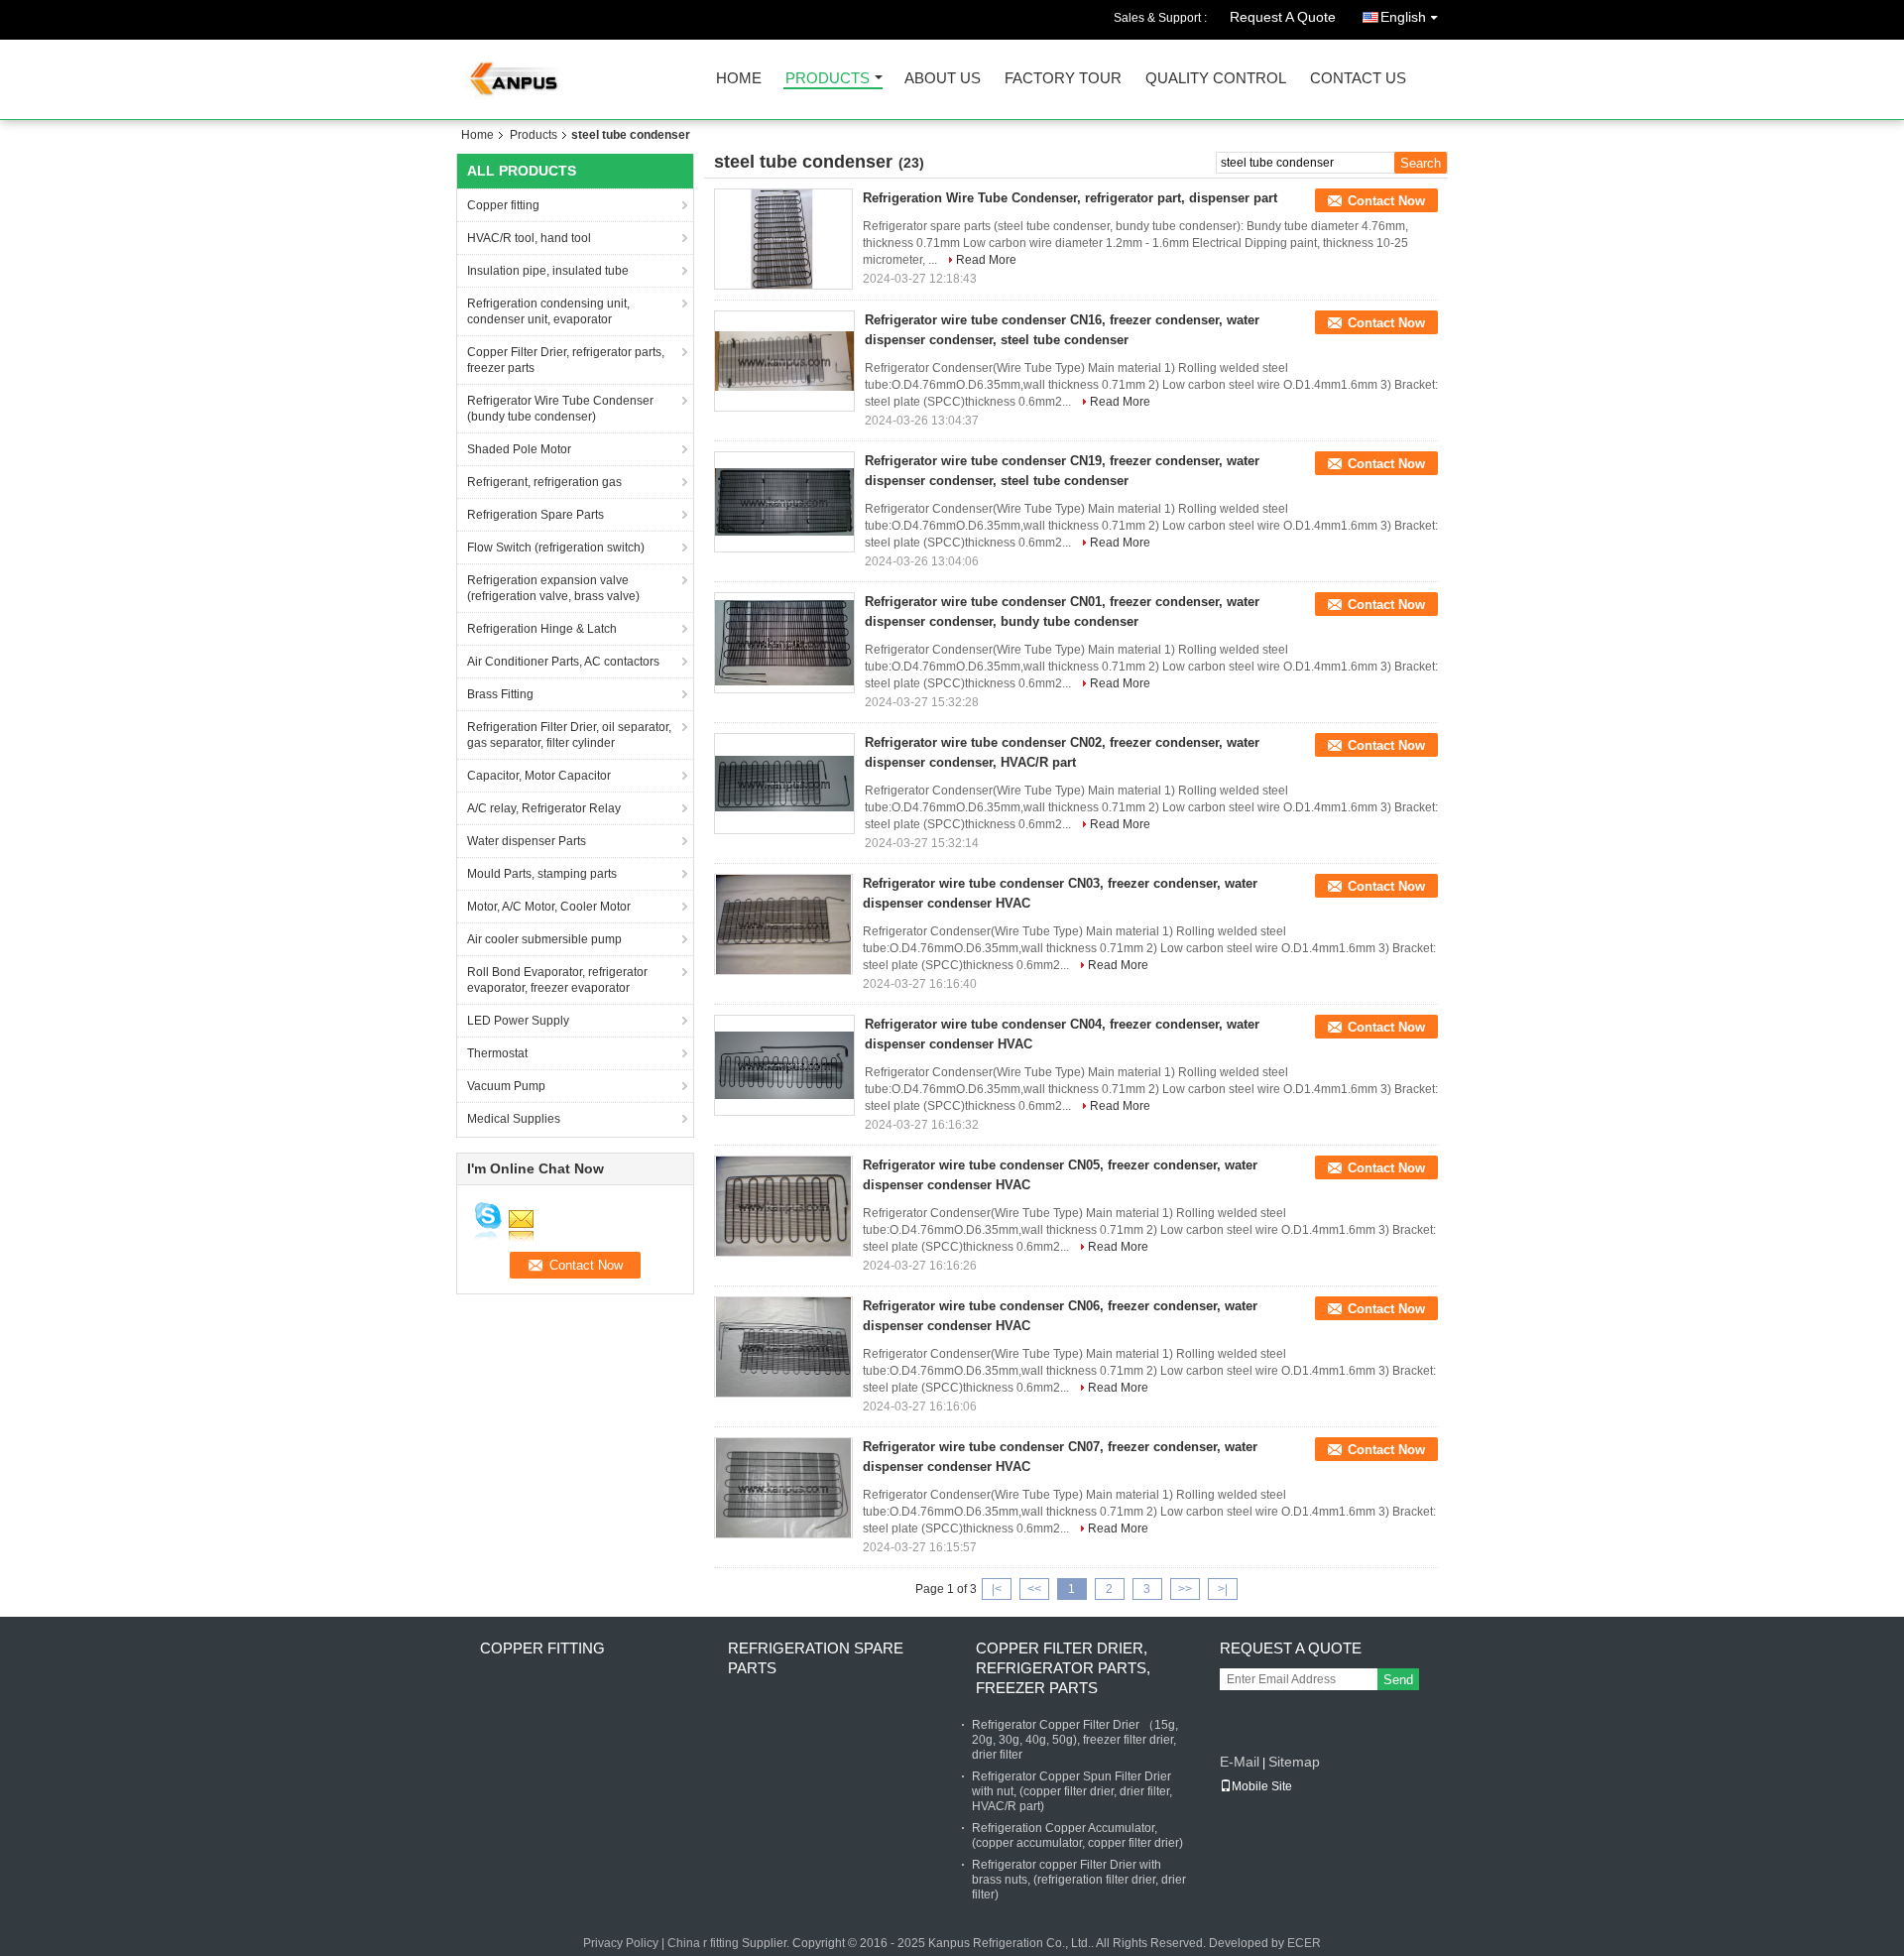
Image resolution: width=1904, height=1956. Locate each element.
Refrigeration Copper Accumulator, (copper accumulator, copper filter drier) (1077, 1835)
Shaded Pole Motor (519, 449)
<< (1034, 1589)
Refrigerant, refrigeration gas (544, 482)
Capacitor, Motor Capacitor (539, 776)
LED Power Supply (518, 1021)
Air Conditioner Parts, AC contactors (563, 662)
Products (828, 79)
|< (997, 1589)
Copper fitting (503, 205)
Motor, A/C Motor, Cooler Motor (549, 907)
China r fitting (703, 1943)
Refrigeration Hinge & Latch (542, 629)
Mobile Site (1262, 1786)
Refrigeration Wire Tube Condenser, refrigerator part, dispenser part (1070, 198)
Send (1398, 1680)
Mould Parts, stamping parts (542, 874)
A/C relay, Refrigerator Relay (544, 808)
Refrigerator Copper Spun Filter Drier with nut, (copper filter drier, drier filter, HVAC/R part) (1072, 1791)
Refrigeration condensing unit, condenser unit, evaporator (548, 311)
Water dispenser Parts (527, 841)
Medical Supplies (514, 1119)
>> (1185, 1589)
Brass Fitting (500, 694)
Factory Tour (1063, 79)
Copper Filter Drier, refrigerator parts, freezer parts (566, 360)
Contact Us (1358, 79)
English (1403, 17)
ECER (1304, 1943)
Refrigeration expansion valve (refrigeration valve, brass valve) (553, 588)
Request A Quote (1283, 17)
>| (1223, 1589)
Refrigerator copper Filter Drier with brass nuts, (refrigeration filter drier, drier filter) (1079, 1880)
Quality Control (1216, 79)
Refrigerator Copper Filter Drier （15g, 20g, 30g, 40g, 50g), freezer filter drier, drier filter (1075, 1740)
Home (739, 79)
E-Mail (1240, 1762)
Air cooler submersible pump (544, 939)
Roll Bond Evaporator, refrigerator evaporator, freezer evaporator (557, 980)
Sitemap (1294, 1762)
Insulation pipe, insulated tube (548, 271)
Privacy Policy (621, 1943)
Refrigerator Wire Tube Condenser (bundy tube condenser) (560, 409)
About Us (943, 79)
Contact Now (1386, 201)
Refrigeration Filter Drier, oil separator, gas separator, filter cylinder (569, 735)
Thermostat (497, 1053)
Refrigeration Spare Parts (535, 515)
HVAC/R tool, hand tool (529, 238)
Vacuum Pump (506, 1086)
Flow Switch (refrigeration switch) (556, 548)
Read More (986, 260)
